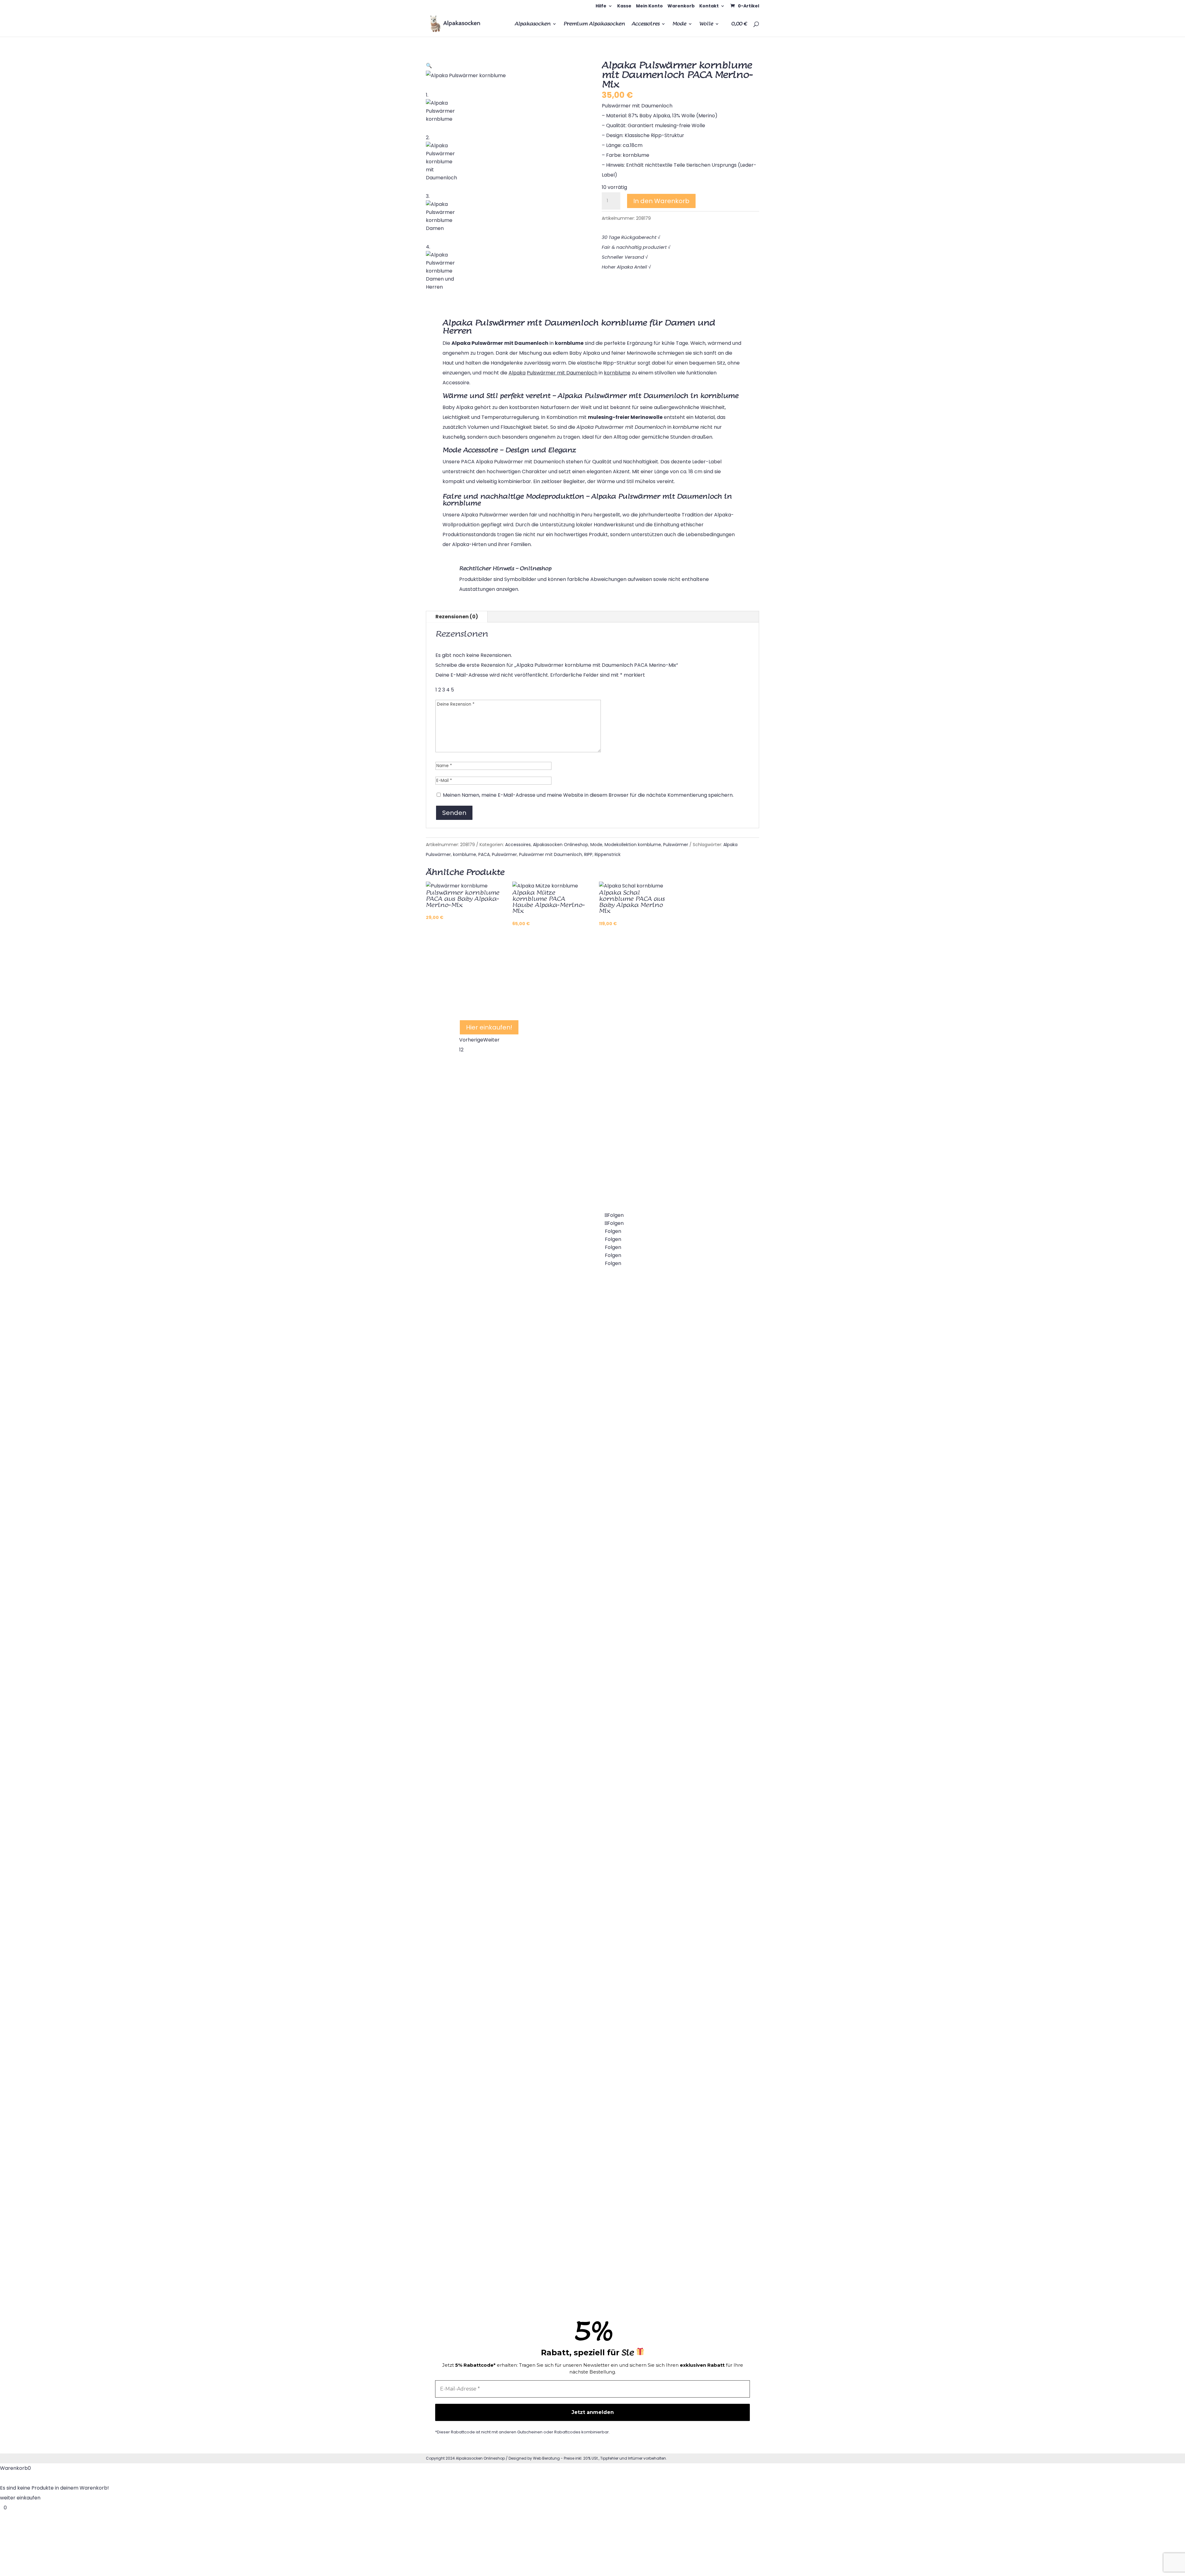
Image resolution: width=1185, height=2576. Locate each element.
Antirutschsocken (574, 1699)
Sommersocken (572, 1845)
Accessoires (646, 24)
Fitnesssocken (476, 1739)
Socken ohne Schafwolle (583, 1409)
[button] (429, 66)
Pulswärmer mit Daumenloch (551, 854)
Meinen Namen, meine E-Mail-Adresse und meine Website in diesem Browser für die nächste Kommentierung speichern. (588, 795)
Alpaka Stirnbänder (483, 2175)
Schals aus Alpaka (669, 1554)
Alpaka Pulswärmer (483, 1933)
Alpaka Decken (478, 1787)
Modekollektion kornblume (633, 845)
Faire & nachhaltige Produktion (684, 2183)
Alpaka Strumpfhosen (486, 1497)
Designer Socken (573, 1796)
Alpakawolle (568, 1893)
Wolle (706, 24)
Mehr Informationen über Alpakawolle (525, 1005)
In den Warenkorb (661, 201)
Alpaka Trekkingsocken (581, 1651)
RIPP (588, 854)
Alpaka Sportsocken (484, 1691)
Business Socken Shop (580, 1748)
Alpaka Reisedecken (484, 1836)
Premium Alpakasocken (594, 24)
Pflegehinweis (663, 1699)
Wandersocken (572, 1603)
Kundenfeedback (668, 2232)
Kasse (624, 6)
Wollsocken (567, 1457)
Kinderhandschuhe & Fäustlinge (591, 2280)
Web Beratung (546, 2458)
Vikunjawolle (662, 1409)
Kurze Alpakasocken (578, 1506)
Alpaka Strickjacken (483, 1981)
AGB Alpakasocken (670, 2038)
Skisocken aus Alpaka (579, 1554)
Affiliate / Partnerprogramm (681, 1796)
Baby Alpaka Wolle (576, 1941)
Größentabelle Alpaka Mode (681, 1651)
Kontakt (709, 6)
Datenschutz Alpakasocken (680, 2086)
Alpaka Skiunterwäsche (488, 2078)
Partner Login (663, 1845)
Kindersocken (476, 1594)
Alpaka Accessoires (671, 1361)
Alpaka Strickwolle (575, 2038)
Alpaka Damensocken (486, 1449)
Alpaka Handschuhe (577, 2183)
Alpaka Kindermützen (579, 2135)
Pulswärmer (676, 845)
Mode (679, 24)
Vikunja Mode (663, 1457)
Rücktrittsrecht (665, 1990)
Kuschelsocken (571, 1361)
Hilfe (601, 6)
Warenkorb (681, 6)
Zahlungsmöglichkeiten (675, 1941)
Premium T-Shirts (668, 1506)
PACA (484, 854)
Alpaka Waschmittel (671, 1748)
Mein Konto (649, 6)
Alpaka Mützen (571, 2086)
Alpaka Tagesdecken (485, 1884)
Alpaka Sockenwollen (579, 1990)
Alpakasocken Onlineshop (561, 845)
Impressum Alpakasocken (678, 2135)
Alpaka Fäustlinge (574, 2232)
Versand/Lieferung (669, 1893)
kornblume (465, 854)
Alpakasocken (533, 24)
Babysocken (474, 1546)
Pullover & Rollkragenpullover (495, 2029)
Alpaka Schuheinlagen (486, 2126)
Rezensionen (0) (457, 617)
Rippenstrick (608, 854)
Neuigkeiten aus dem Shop (679, 1603)
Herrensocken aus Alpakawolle (497, 1642)
